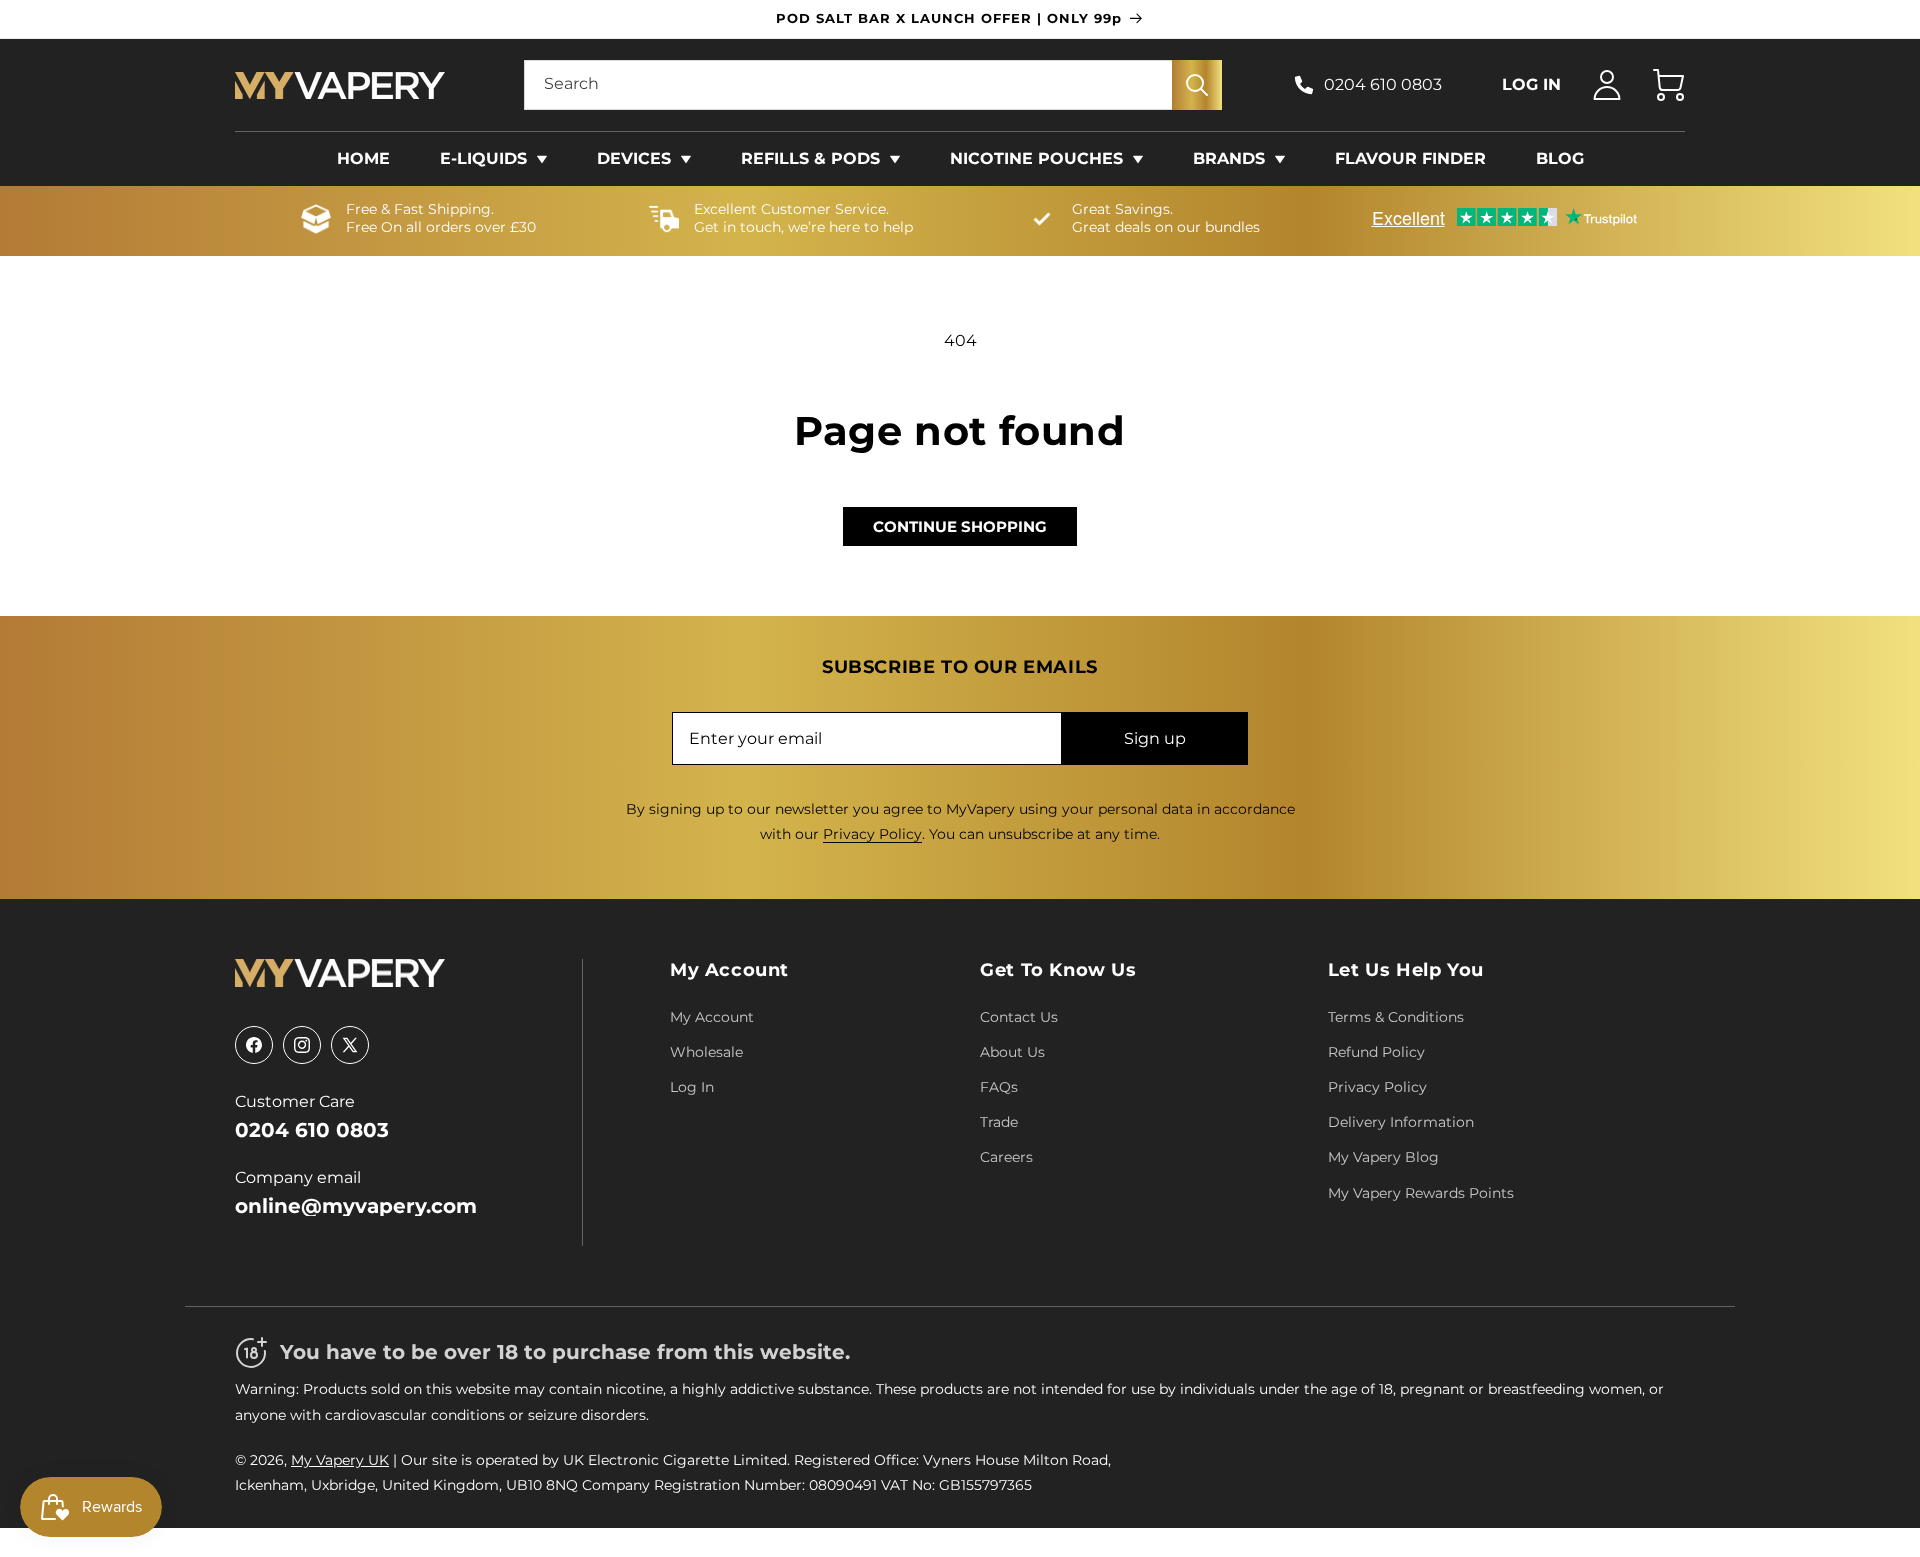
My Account (729, 970)
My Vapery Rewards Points (1421, 1193)
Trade (999, 1122)
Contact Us (1019, 1017)
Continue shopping (960, 526)
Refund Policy (1376, 1052)
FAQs (999, 1087)
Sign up (1155, 738)
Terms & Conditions (1396, 1017)
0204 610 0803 (1383, 84)
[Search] (1197, 85)
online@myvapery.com (356, 1206)
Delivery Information (1401, 1122)
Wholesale (706, 1052)
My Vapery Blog (1383, 1157)
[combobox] (873, 85)
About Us (1012, 1052)
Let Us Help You (1406, 970)
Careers (1006, 1157)
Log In (692, 1087)
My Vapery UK (340, 1460)
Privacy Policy (872, 834)
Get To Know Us (1058, 970)
